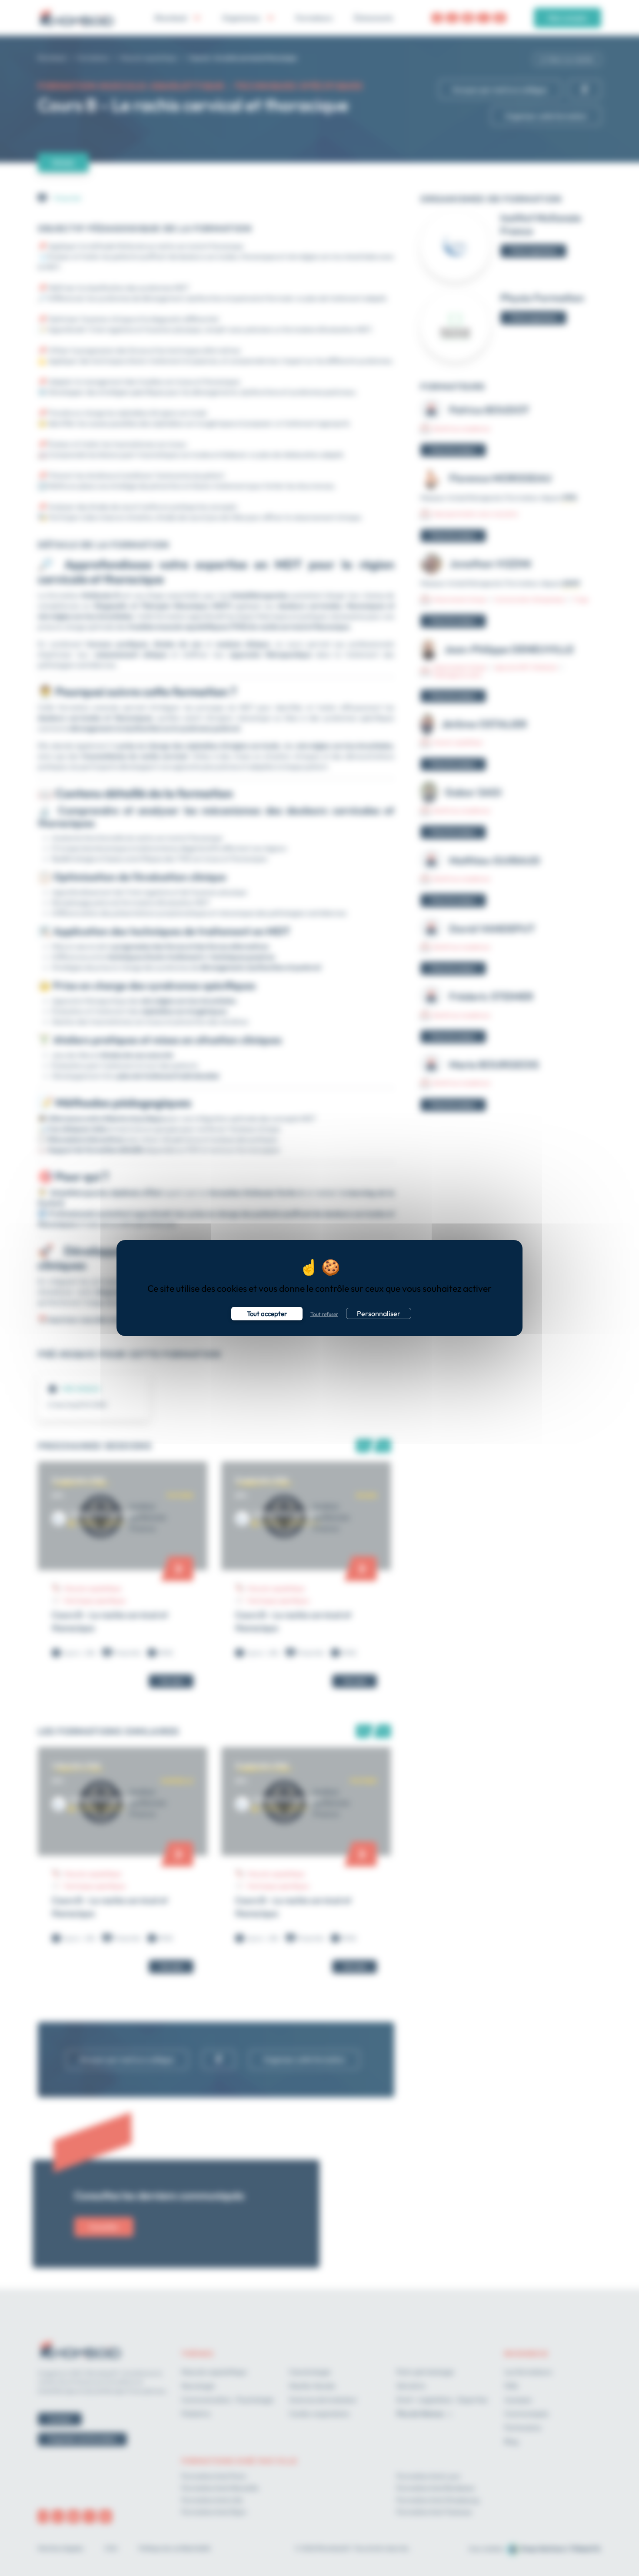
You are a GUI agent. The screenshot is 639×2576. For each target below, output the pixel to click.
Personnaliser (379, 1313)
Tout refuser (324, 1314)
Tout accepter (267, 1314)
